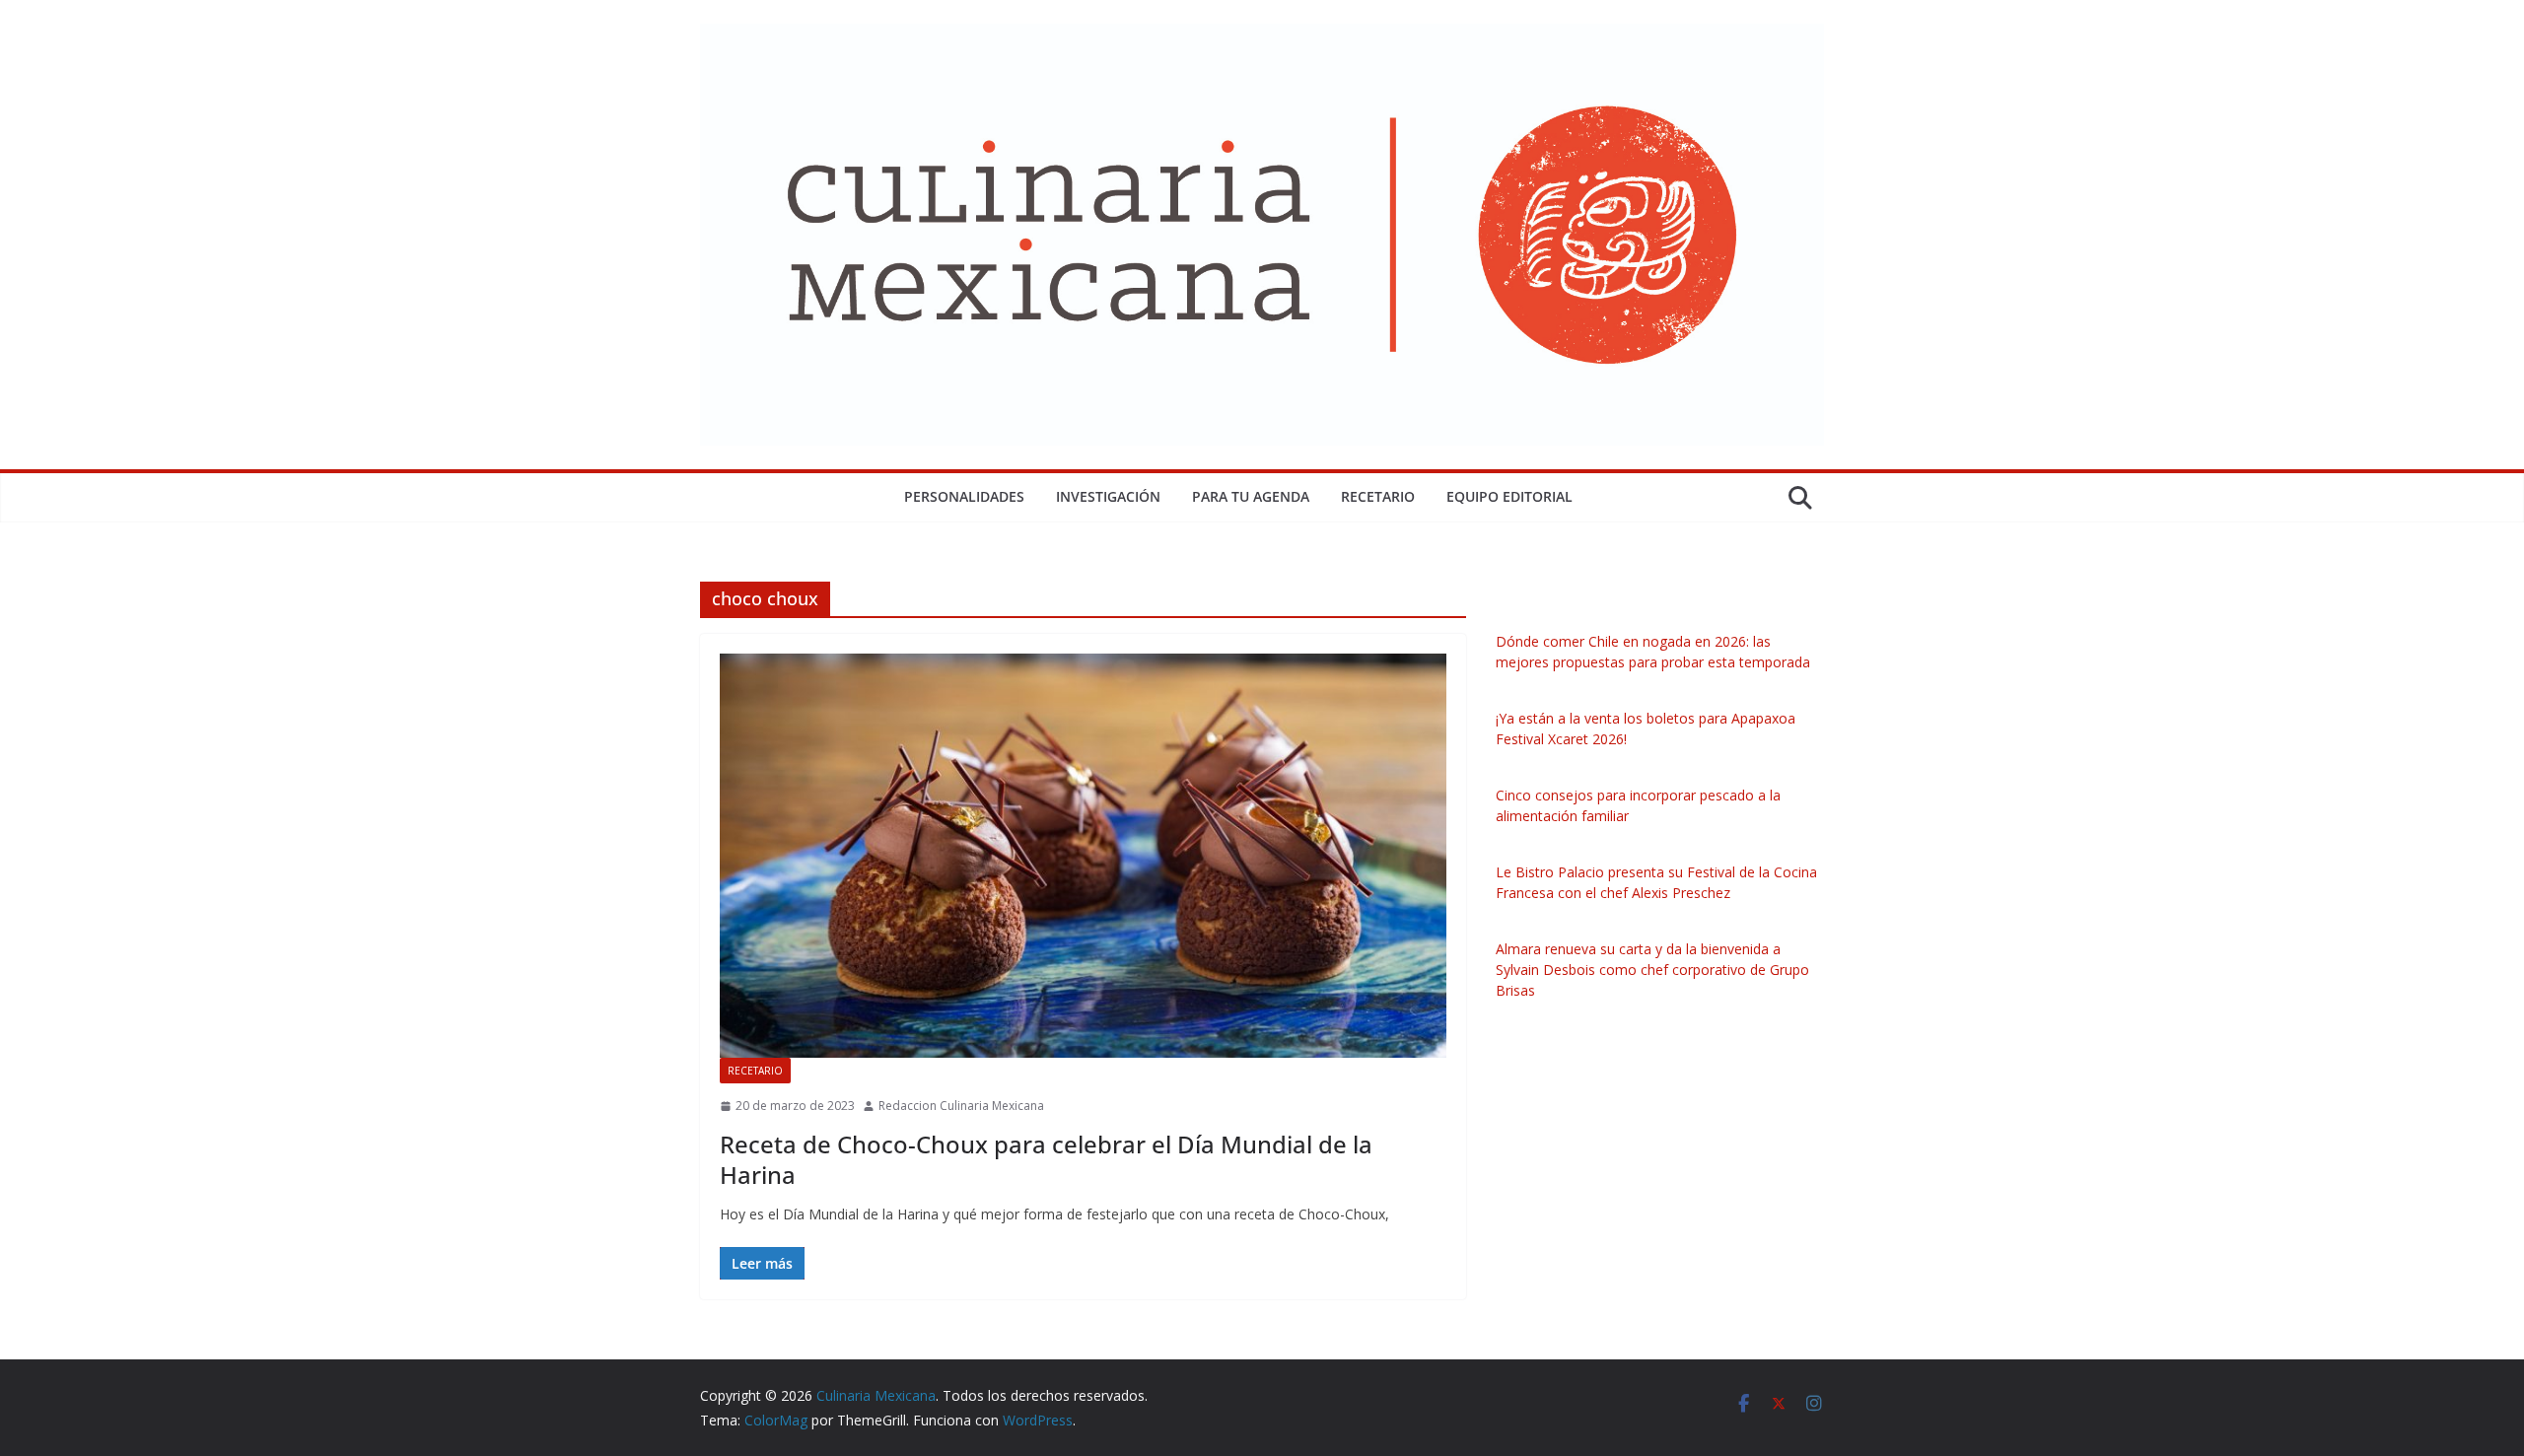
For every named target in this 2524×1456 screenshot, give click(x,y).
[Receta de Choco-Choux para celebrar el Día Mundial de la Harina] (1083, 856)
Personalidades (964, 496)
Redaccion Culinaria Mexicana (961, 1106)
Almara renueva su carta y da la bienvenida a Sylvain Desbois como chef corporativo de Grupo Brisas (1652, 970)
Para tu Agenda (1251, 496)
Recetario (1378, 496)
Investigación (1108, 496)
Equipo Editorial (1509, 496)
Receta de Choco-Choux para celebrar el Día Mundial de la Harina (1046, 1159)
